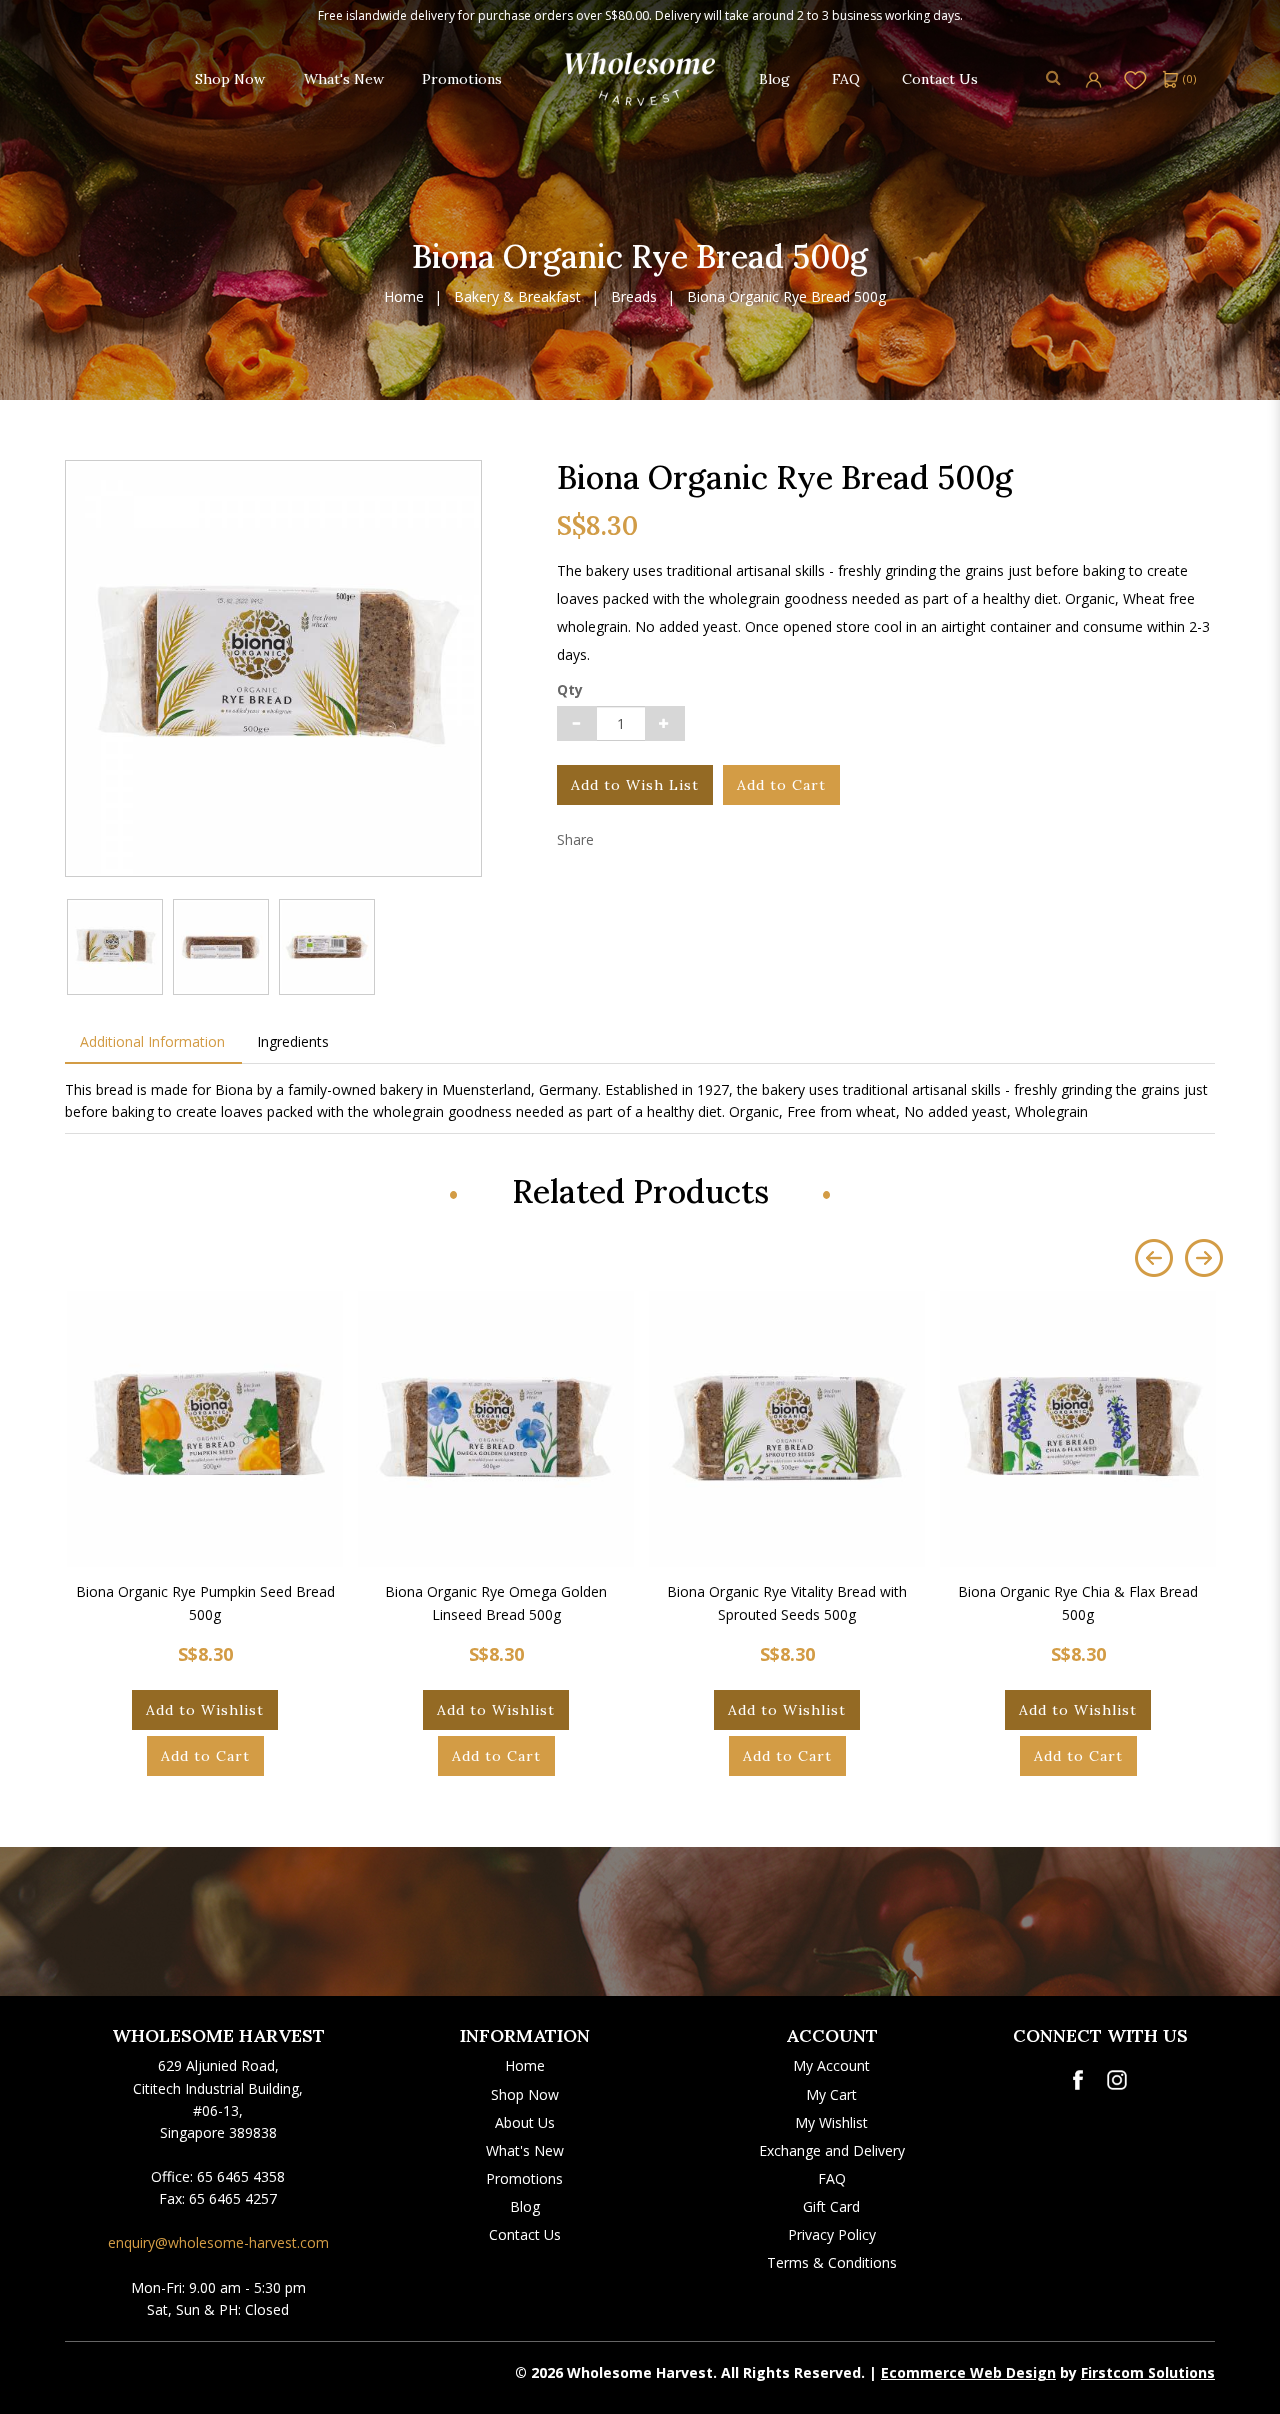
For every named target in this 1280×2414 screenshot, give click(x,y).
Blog (525, 2206)
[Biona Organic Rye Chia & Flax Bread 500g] (1078, 1429)
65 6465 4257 (233, 2198)
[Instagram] (1117, 2080)
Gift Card (831, 2206)
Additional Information (152, 1041)
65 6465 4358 (241, 2176)
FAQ (832, 2178)
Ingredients (293, 1041)
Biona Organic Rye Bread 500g (786, 297)
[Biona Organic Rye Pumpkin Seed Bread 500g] (205, 1429)
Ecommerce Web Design (968, 2372)
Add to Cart (781, 785)
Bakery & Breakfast (517, 297)
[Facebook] (1077, 2080)
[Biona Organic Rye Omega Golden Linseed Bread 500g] (496, 1429)
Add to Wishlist (205, 1710)
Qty (570, 689)
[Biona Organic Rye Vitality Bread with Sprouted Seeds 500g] (787, 1429)
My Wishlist (831, 2122)
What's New (525, 2150)
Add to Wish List (635, 785)
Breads (634, 297)
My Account (831, 2065)
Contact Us (525, 2234)
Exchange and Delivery (832, 2150)
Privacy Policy (832, 2234)
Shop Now (525, 2094)
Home (404, 297)
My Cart (831, 2094)
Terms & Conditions (832, 2262)
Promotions (524, 2178)
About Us (525, 2122)
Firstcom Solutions (1148, 2372)
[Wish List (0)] (1135, 78)
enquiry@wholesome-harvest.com (218, 2242)
